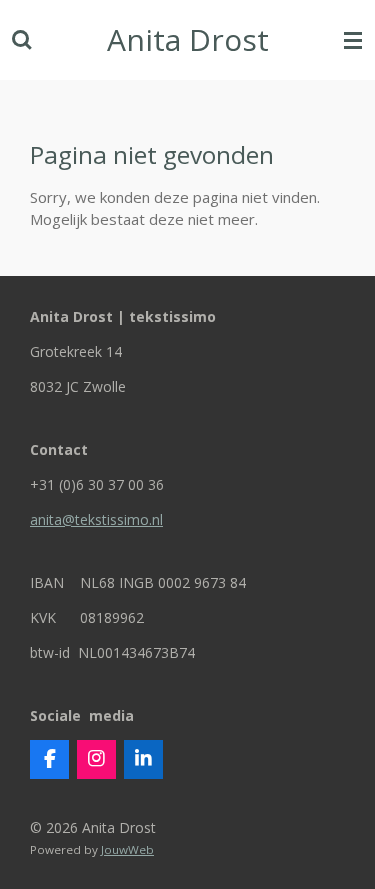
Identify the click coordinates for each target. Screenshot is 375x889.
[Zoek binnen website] (22, 40)
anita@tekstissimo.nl (96, 519)
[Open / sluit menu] (353, 40)
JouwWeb (127, 849)
